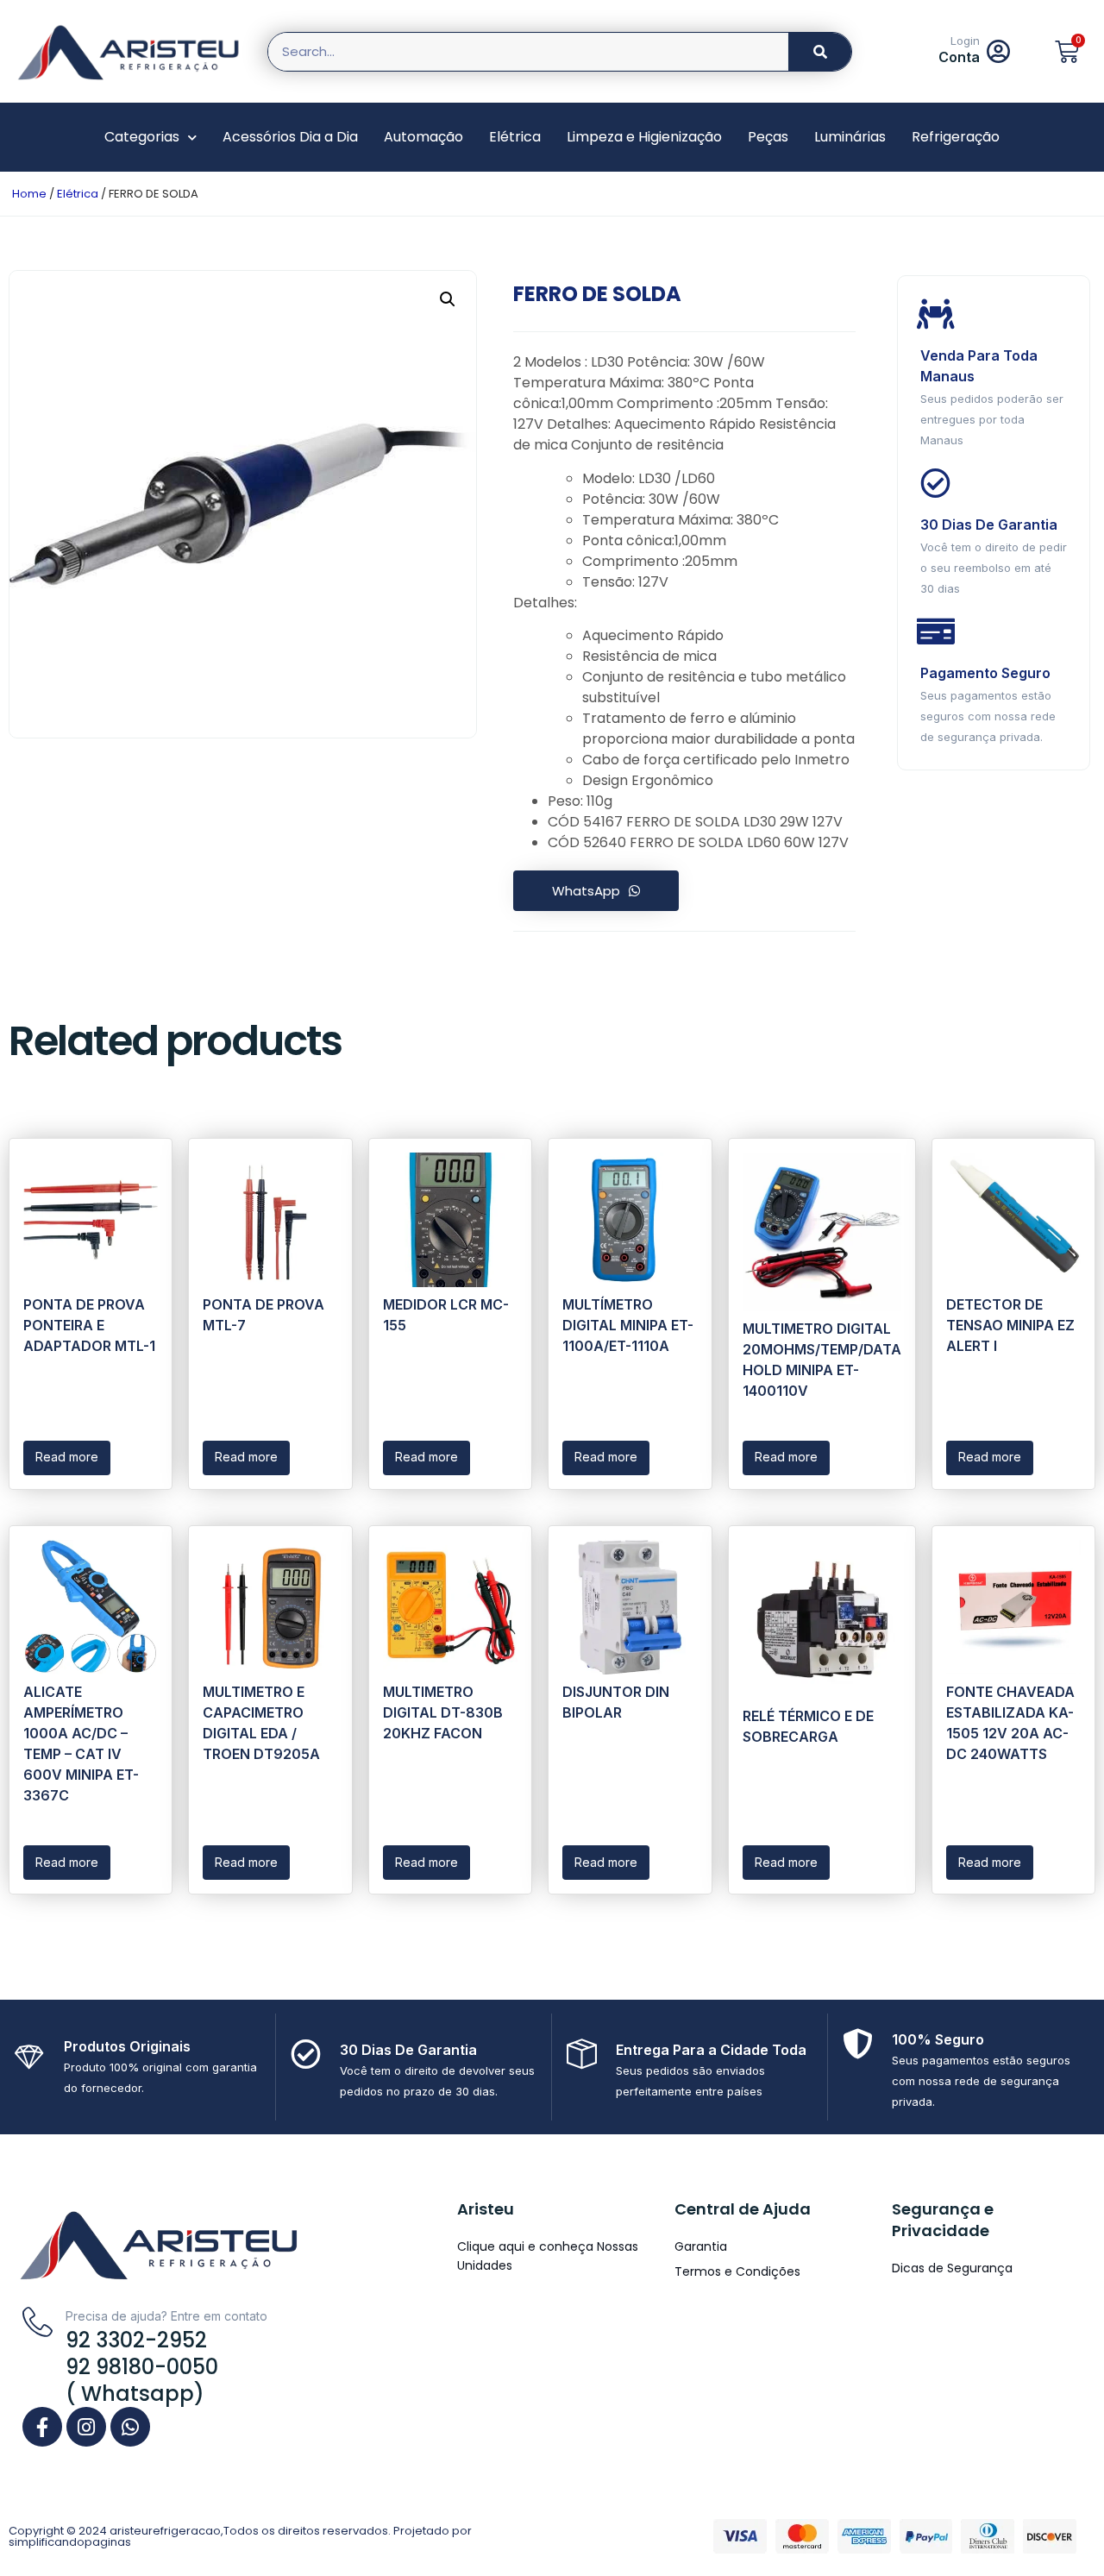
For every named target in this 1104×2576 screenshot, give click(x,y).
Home (29, 194)
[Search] (820, 52)
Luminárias (850, 137)
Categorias (142, 137)
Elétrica (515, 137)
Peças (768, 137)
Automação (423, 137)
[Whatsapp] (130, 2427)
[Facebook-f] (42, 2427)
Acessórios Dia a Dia (290, 137)
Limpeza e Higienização (644, 137)
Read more (67, 1457)
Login (965, 41)
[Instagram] (86, 2427)
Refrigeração (956, 137)
